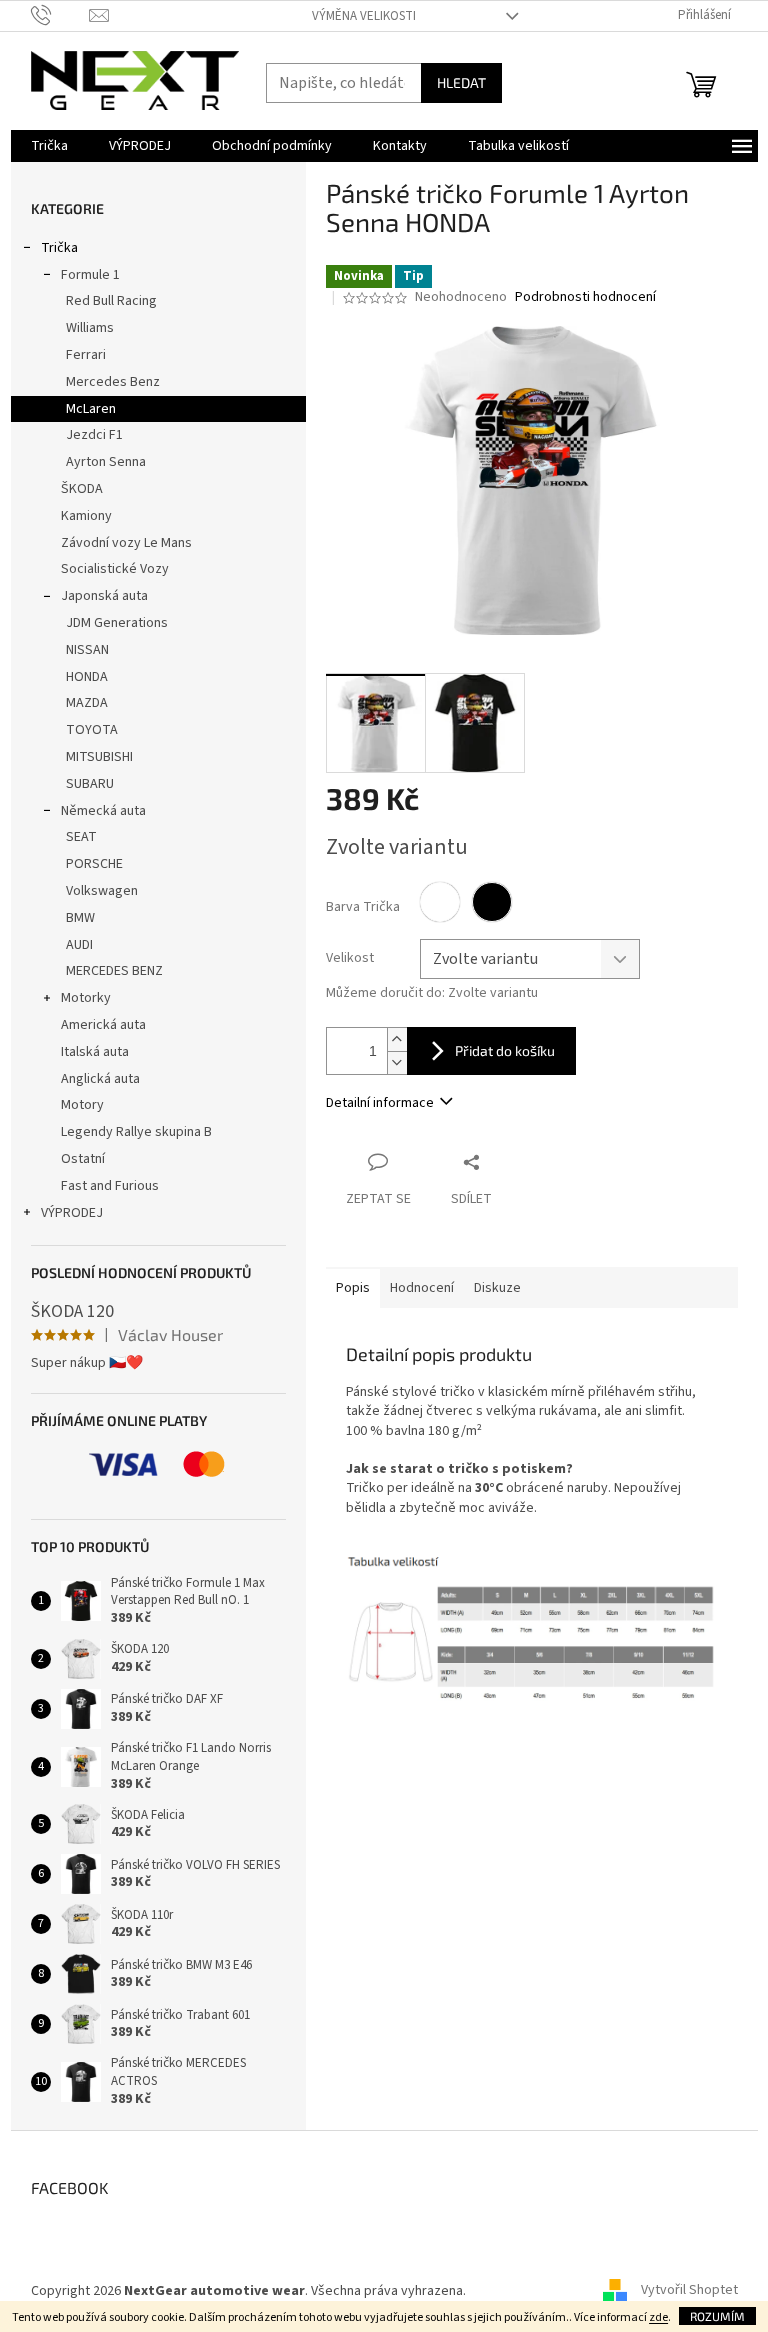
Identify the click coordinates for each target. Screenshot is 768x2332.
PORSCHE (94, 864)
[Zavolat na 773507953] (60, 15)
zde (658, 2317)
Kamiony (86, 516)
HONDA (87, 677)
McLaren (91, 409)
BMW (80, 918)
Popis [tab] (353, 1288)
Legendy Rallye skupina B (136, 1132)
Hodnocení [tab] (422, 1288)
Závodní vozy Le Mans (126, 543)
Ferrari (86, 355)
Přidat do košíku (505, 1050)
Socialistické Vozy (115, 569)
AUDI (79, 945)
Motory (82, 1105)
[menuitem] (49, 146)
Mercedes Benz (113, 382)
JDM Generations (117, 623)
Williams (90, 328)
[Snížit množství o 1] (397, 1062)
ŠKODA (82, 489)
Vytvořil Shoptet (689, 2291)
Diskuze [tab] (497, 1288)
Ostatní (83, 1159)
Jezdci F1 (94, 435)
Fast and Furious (110, 1186)
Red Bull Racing (111, 301)
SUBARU (90, 784)
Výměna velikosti (364, 16)
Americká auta (103, 1025)
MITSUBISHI (99, 757)
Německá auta (103, 811)
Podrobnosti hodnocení (585, 297)
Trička (59, 248)
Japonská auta (104, 596)
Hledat (461, 82)
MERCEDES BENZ (114, 971)
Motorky (86, 998)
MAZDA (87, 703)
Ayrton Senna (106, 462)
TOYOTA (92, 730)
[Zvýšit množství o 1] (397, 1039)
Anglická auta (100, 1079)
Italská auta (95, 1052)
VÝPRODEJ (72, 1213)
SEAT (81, 837)
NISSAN (87, 650)
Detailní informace (380, 1103)
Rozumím (717, 2316)
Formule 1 (90, 275)
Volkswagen (102, 891)
